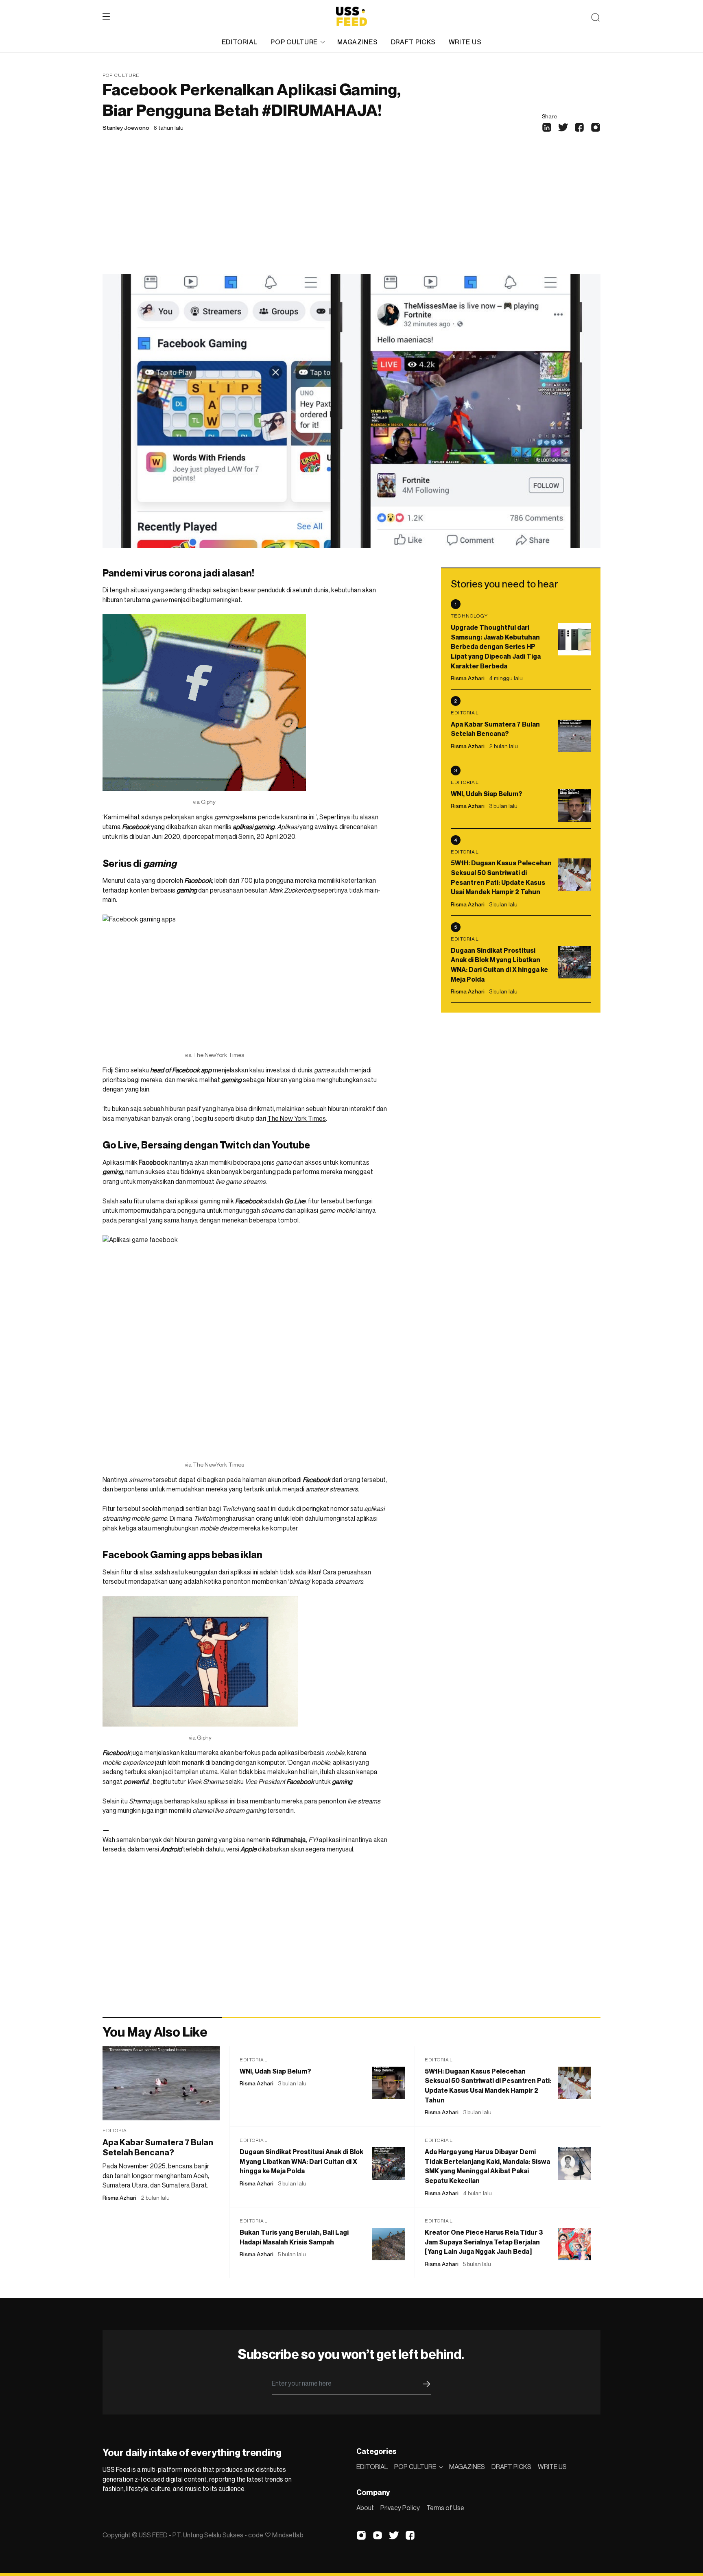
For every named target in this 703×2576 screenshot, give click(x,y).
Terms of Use (445, 2508)
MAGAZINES (357, 42)
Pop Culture (121, 75)
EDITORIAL (240, 42)
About (365, 2508)
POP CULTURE (294, 42)
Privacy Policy (400, 2508)
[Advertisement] (351, 213)
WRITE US (465, 42)
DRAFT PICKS (413, 42)
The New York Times (297, 1118)
